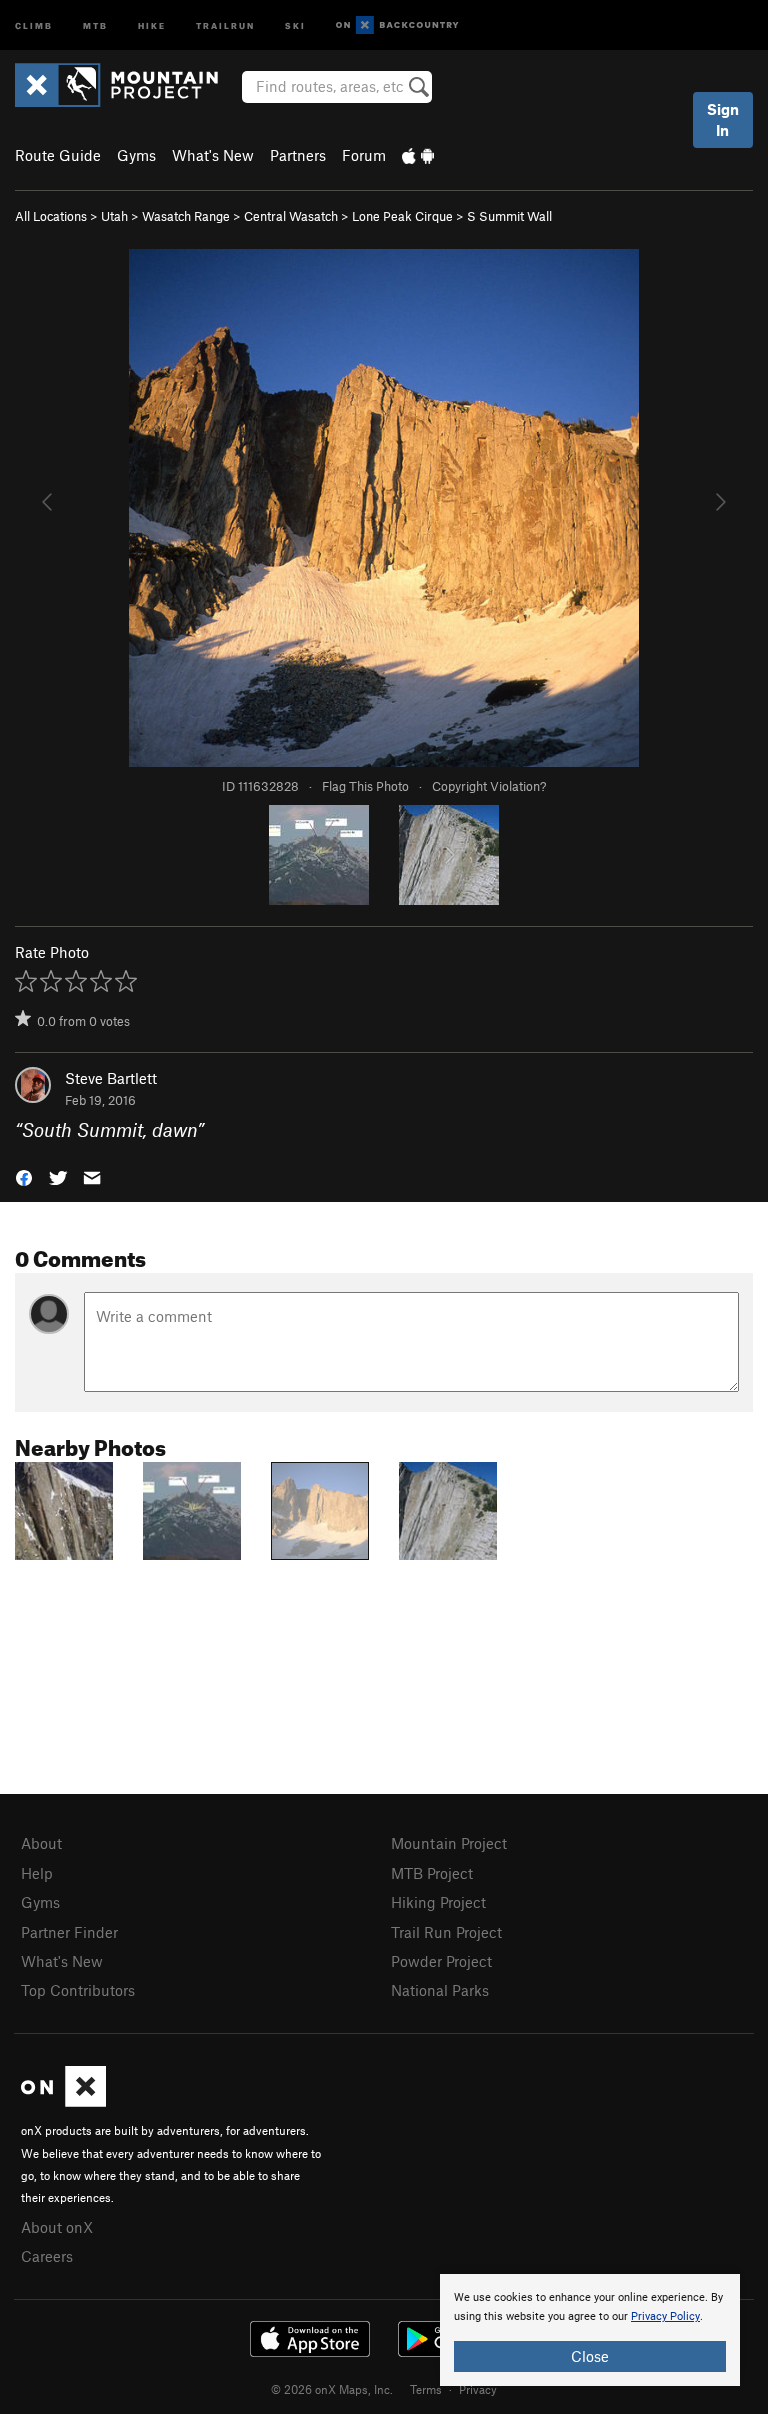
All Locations (51, 216)
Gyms (136, 155)
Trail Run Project (446, 1932)
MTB (95, 24)
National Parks (440, 1990)
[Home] (126, 85)
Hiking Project (438, 1902)
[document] (590, 2330)
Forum (364, 155)
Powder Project (441, 1961)
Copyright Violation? (489, 786)
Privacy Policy (665, 2316)
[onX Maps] (63, 2101)
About (41, 1843)
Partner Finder (69, 1932)
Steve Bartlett (111, 1078)
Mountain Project (449, 1843)
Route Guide (58, 155)
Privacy (478, 2389)
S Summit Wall (509, 216)
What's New (213, 155)
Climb (34, 24)
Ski (295, 24)
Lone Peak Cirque (402, 216)
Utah (114, 216)
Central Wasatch (291, 216)
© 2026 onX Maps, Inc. (332, 2389)
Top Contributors (78, 1990)
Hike (152, 24)
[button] (24, 1176)
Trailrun (225, 24)
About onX (57, 2227)
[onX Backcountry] (397, 25)
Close (590, 2356)
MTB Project (432, 1873)
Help (37, 1873)
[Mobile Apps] (418, 155)
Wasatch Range (186, 216)
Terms (426, 2389)
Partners (298, 155)
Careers (47, 2256)
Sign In (723, 119)
